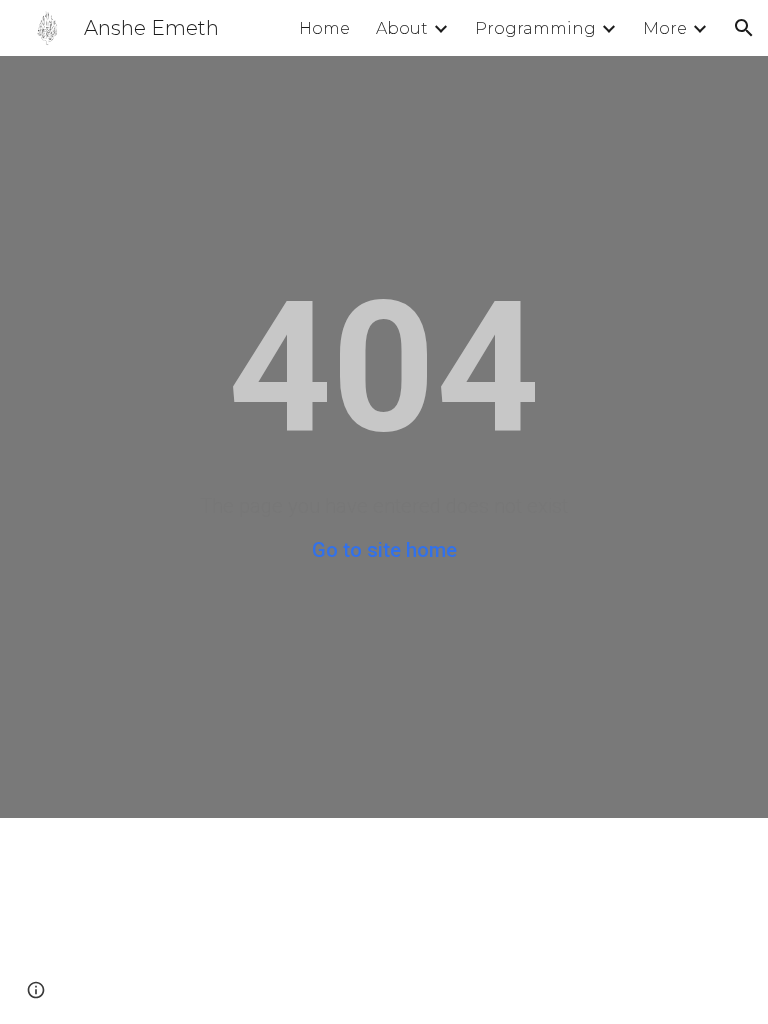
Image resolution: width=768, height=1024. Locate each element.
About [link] (402, 28)
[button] (744, 28)
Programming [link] (535, 28)
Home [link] (324, 28)
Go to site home (384, 550)
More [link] (665, 28)
